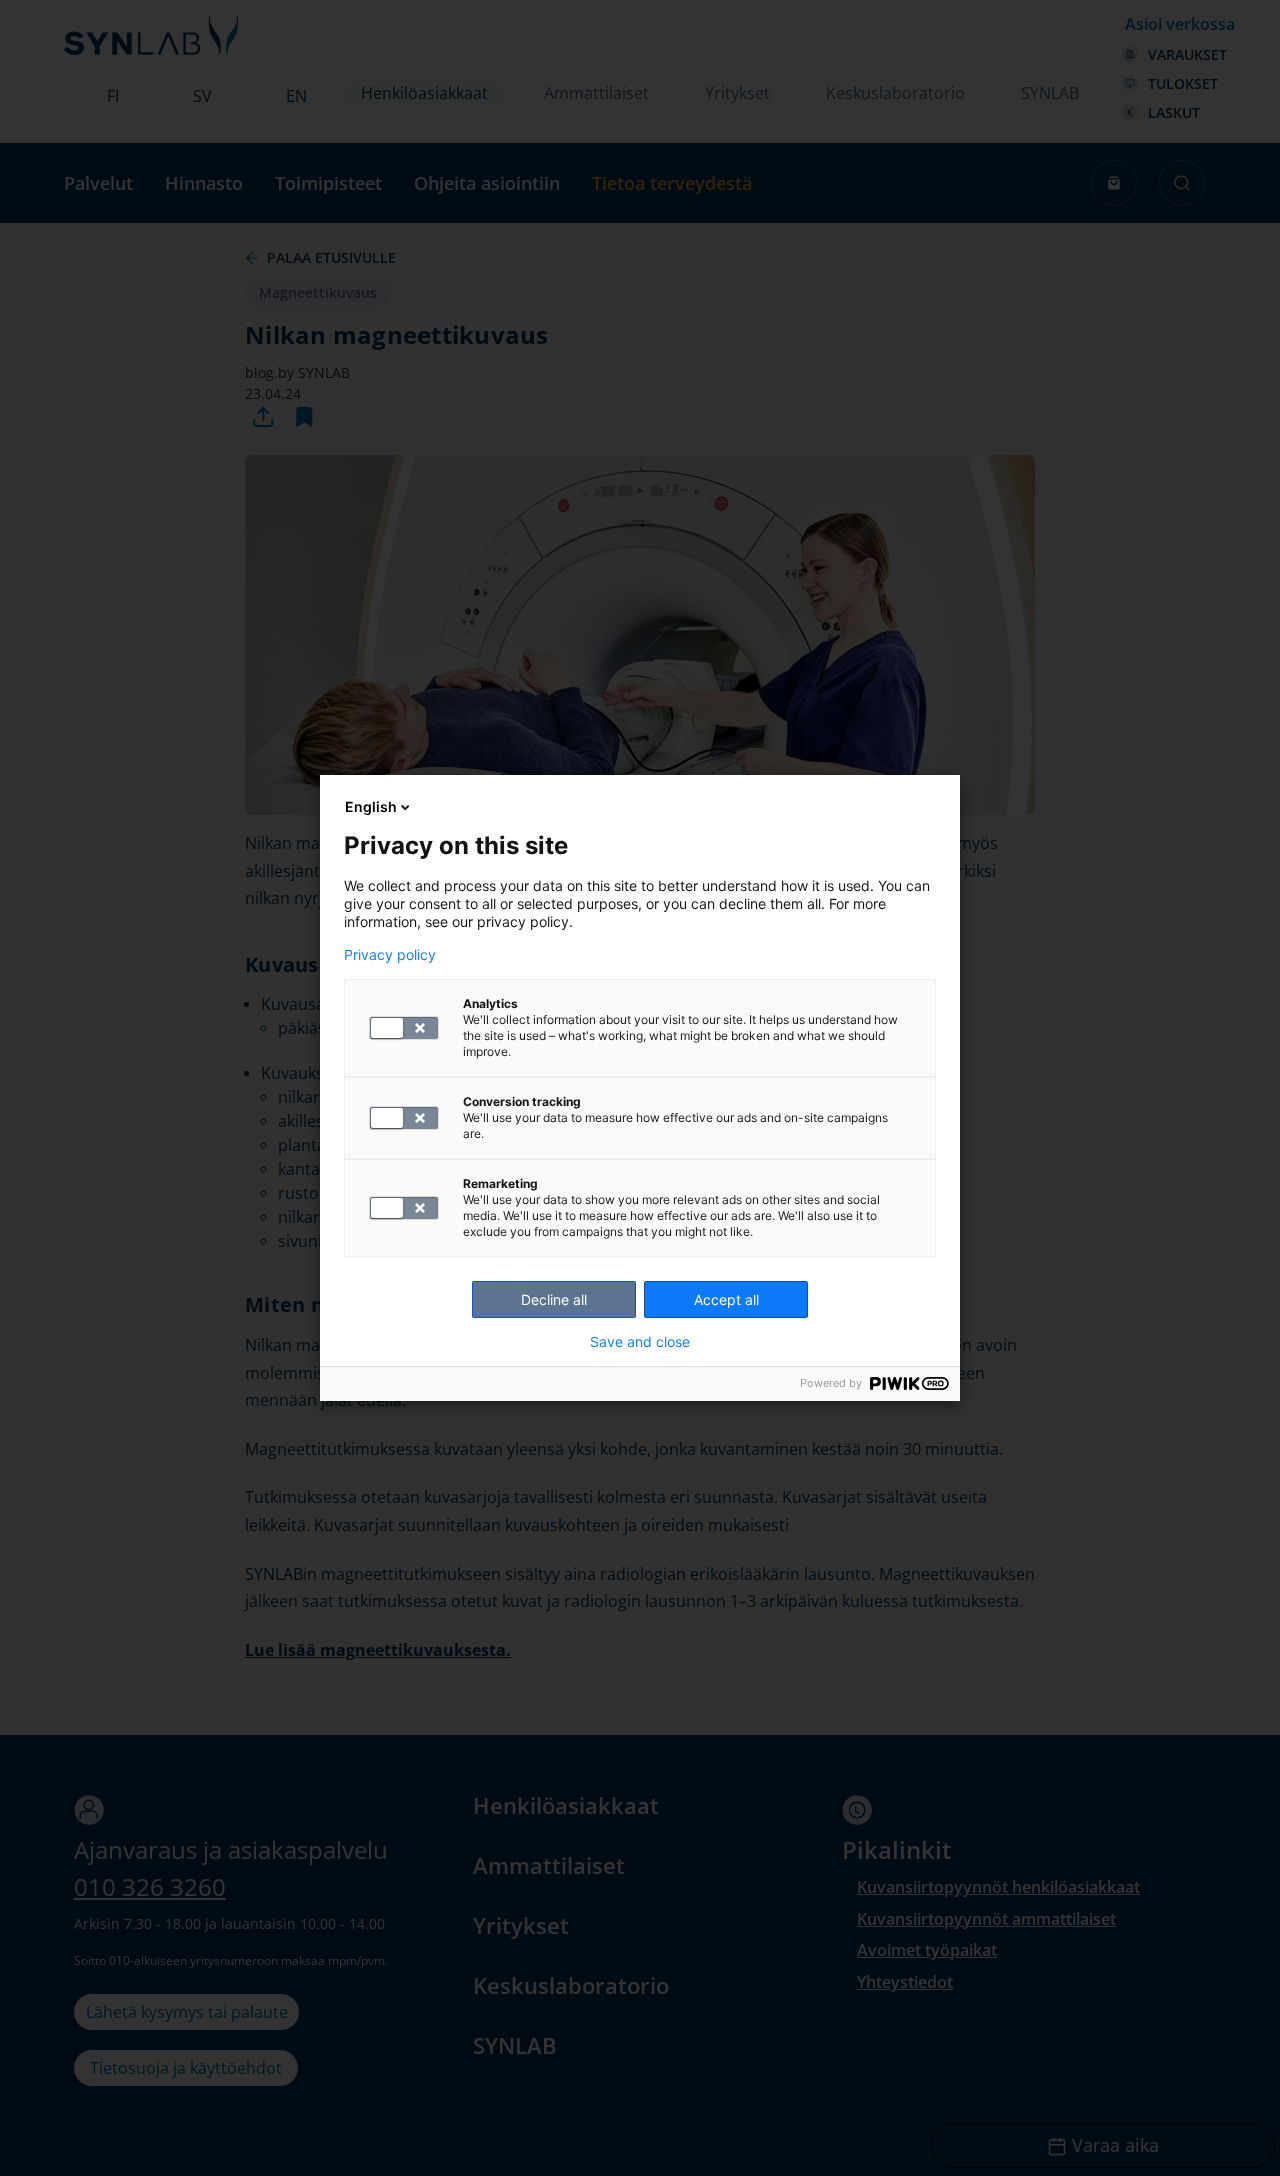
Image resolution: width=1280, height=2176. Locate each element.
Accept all (726, 1299)
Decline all (554, 1299)
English (371, 806)
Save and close (640, 1342)
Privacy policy (390, 955)
